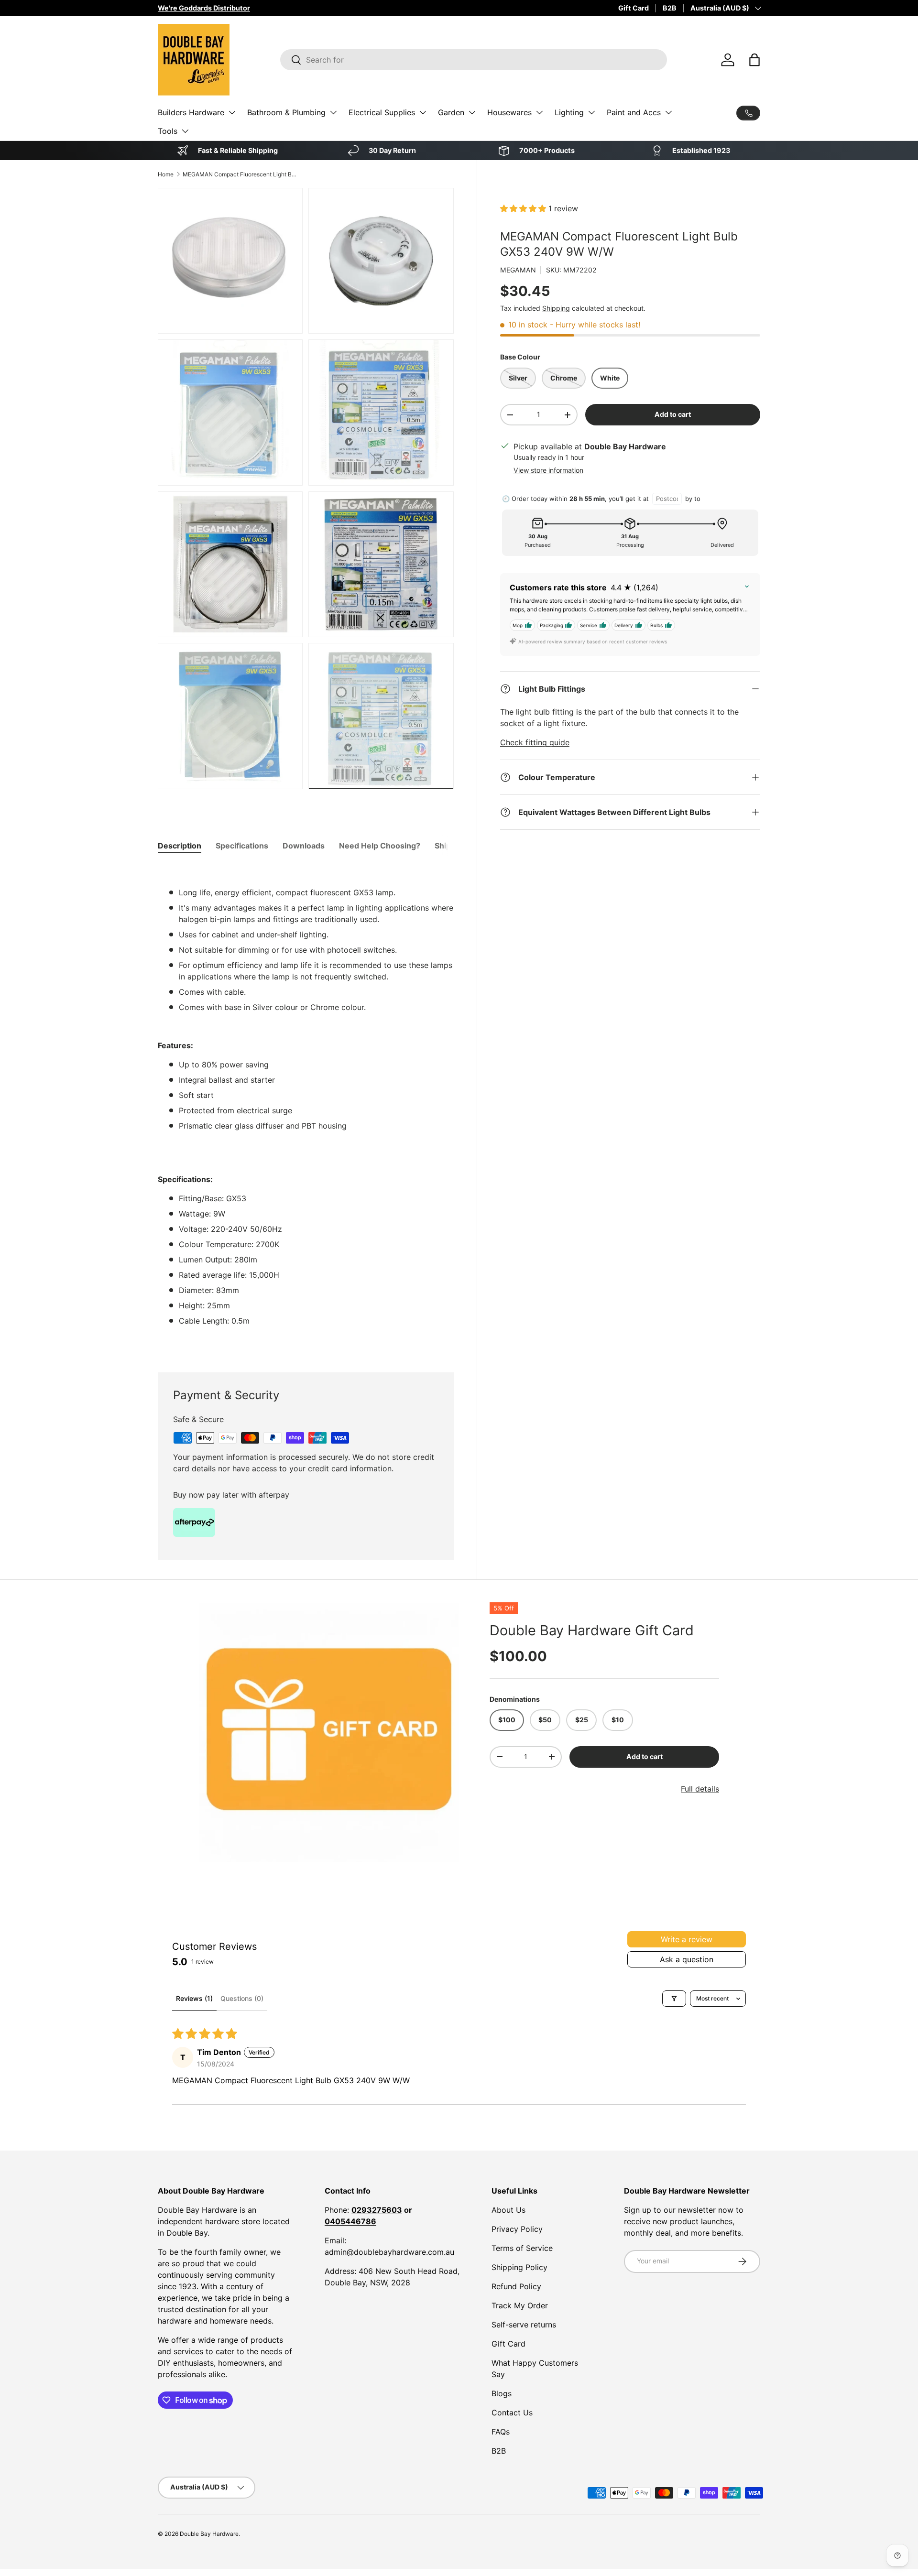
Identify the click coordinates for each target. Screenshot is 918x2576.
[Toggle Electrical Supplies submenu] (423, 112)
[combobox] (474, 60)
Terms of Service (522, 2248)
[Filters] (674, 1999)
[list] (329, 1732)
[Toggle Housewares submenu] (539, 112)
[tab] (180, 846)
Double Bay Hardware (209, 2534)
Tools (168, 131)
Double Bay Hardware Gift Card (592, 1630)
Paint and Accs (634, 112)
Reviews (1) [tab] (194, 1998)
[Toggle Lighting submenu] (591, 112)
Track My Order (520, 2305)
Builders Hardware (191, 112)
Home (166, 174)
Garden (451, 112)
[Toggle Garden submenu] (472, 112)
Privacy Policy (517, 2229)
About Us (508, 2210)
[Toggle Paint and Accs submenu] (668, 112)
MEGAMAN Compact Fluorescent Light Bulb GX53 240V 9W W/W (240, 174)
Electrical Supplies (382, 112)
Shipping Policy (519, 2267)
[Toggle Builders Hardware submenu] (232, 112)
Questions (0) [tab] (242, 1998)
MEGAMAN (518, 270)
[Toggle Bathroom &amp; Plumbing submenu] (333, 112)
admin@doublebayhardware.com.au (389, 2252)
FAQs (501, 2432)
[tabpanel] (306, 1107)
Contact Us (512, 2413)
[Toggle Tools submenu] (185, 131)
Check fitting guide (535, 742)
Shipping (556, 308)
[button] (754, 60)
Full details (700, 1789)
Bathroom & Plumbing (286, 112)
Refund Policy (516, 2286)
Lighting (569, 112)
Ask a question (687, 1959)
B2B (670, 8)
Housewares (509, 112)
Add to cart (673, 414)
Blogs (502, 2393)
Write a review (687, 1939)
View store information (548, 470)
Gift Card (634, 8)
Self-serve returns (524, 2325)
